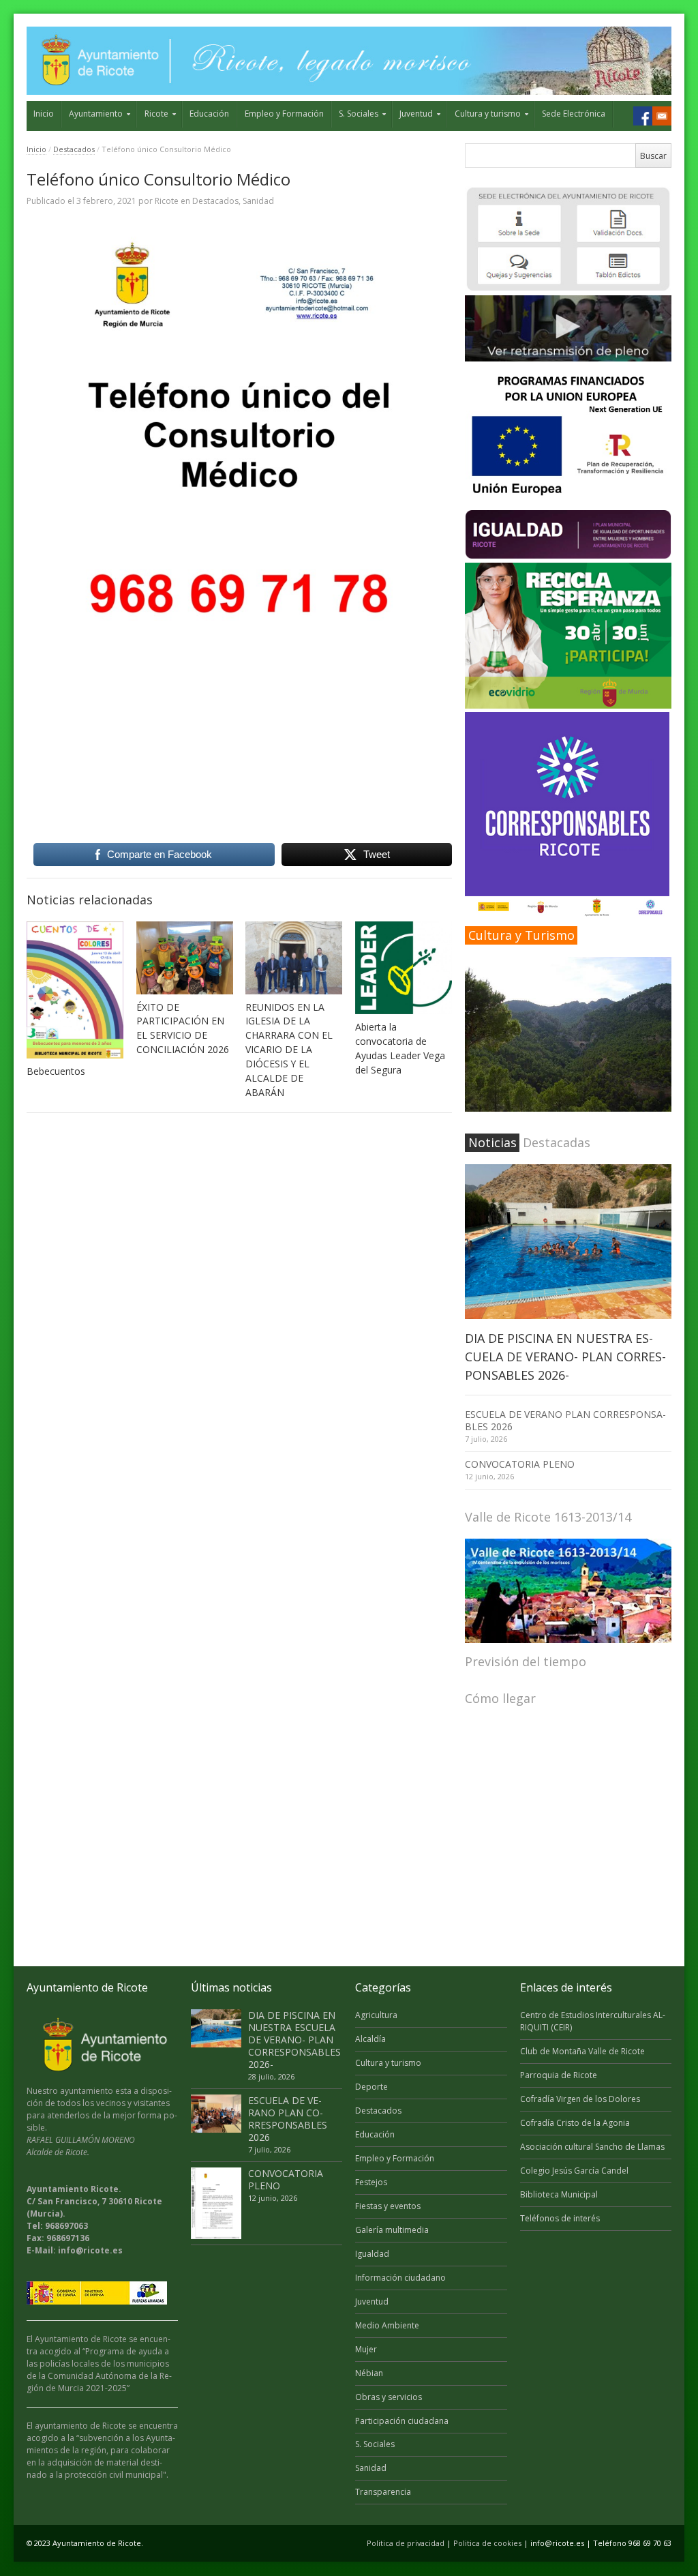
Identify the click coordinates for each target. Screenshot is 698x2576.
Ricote (156, 114)
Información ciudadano (400, 2278)
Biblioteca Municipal (559, 2194)
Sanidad (258, 201)
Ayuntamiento (96, 114)
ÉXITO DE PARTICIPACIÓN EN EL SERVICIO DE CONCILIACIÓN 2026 (183, 1028)
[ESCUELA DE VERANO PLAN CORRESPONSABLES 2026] (216, 2114)
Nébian (369, 2373)
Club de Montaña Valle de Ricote (582, 2051)
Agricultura (376, 2015)
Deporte (371, 2087)
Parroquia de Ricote (559, 2075)
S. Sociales (359, 114)
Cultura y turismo (488, 114)
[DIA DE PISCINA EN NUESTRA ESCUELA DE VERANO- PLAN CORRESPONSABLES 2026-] (568, 1242)
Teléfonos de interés (560, 2218)
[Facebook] (643, 116)
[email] (662, 116)
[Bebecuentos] (75, 990)
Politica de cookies (487, 2543)
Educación (209, 114)
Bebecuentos (56, 1071)
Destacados (74, 149)
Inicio (44, 114)
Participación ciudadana (402, 2421)
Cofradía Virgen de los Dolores (580, 2099)
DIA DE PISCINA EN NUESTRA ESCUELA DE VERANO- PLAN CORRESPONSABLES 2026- (565, 1357)
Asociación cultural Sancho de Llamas (592, 2147)
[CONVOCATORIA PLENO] (216, 2203)
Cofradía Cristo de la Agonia (575, 2123)
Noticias (492, 1142)
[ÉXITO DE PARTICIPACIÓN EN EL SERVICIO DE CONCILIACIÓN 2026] (185, 958)
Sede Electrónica (574, 114)
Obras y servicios (389, 2397)
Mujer (366, 2349)
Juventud (416, 114)
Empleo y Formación (284, 114)
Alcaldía (370, 2039)
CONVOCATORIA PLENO (520, 1464)
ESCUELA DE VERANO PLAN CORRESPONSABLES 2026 (565, 1420)
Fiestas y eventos (388, 2206)
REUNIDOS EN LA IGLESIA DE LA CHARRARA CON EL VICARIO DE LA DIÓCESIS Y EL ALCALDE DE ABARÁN (289, 1050)
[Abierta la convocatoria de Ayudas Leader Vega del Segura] (404, 968)
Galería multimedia (392, 2230)
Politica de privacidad (406, 2543)
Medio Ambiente (387, 2325)
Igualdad (372, 2254)
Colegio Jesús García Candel (574, 2171)
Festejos (371, 2182)
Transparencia (383, 2492)
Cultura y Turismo (521, 935)
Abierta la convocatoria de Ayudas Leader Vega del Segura (400, 1048)
